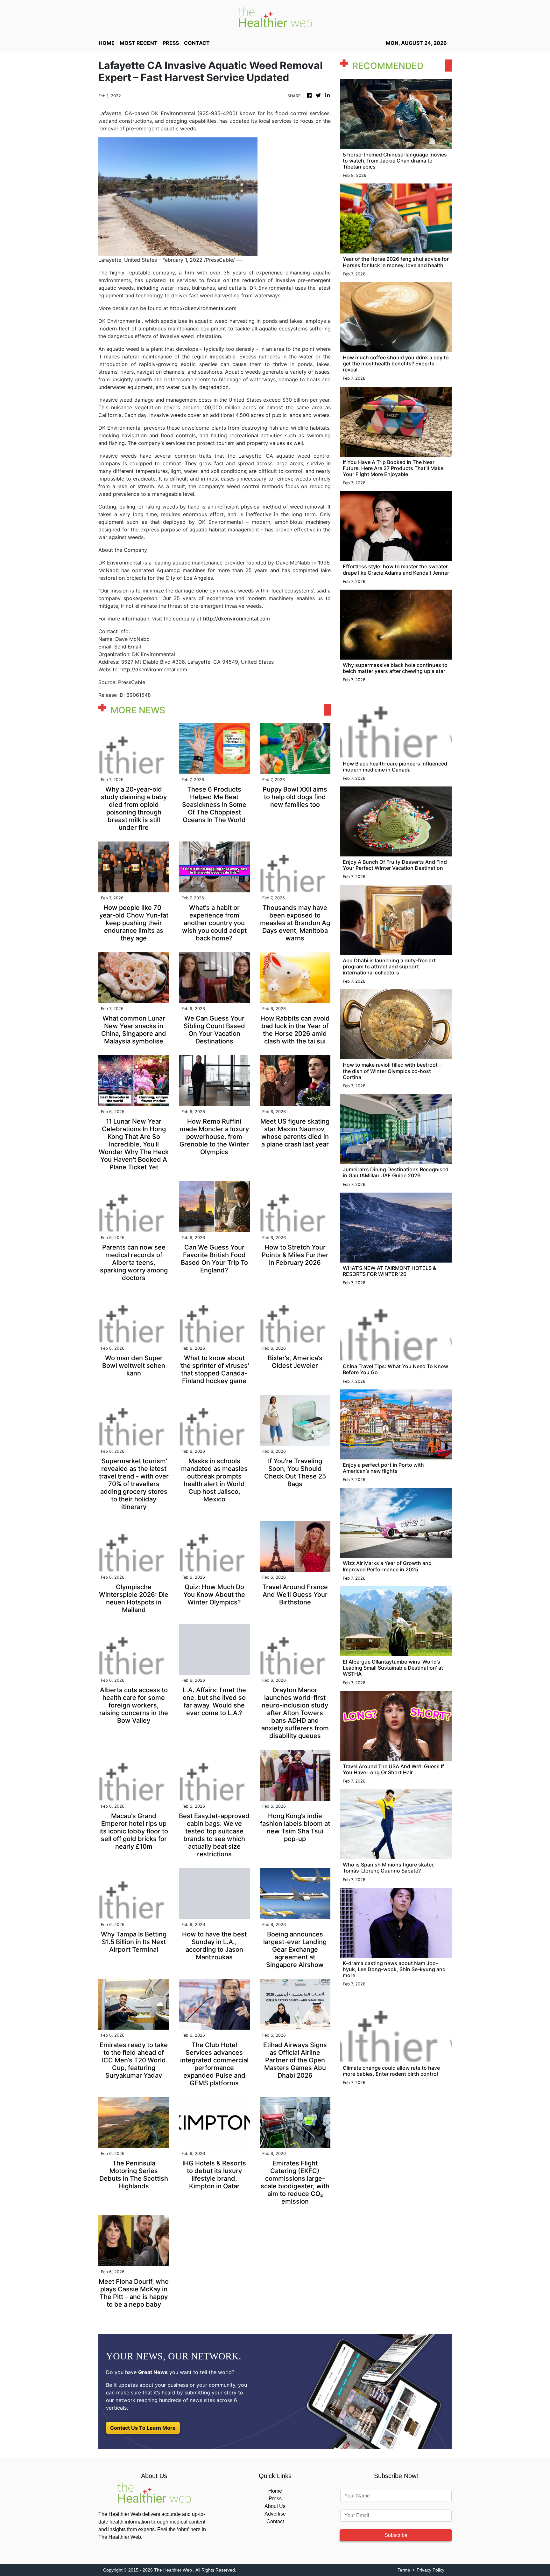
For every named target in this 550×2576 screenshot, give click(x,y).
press (171, 43)
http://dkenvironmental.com (203, 308)
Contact (275, 2521)
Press (275, 2499)
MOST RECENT (139, 43)
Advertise (275, 2514)
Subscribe (396, 2535)
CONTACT (197, 43)
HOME (107, 43)
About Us (275, 2506)
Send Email (128, 647)
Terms (404, 2570)
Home (275, 2491)
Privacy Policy (430, 2570)
